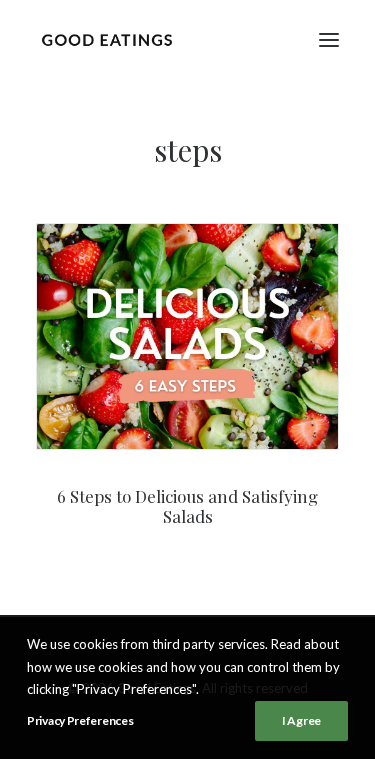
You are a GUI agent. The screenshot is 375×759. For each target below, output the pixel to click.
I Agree (301, 720)
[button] (329, 39)
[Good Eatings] (106, 39)
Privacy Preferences (80, 720)
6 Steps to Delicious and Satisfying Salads (187, 506)
